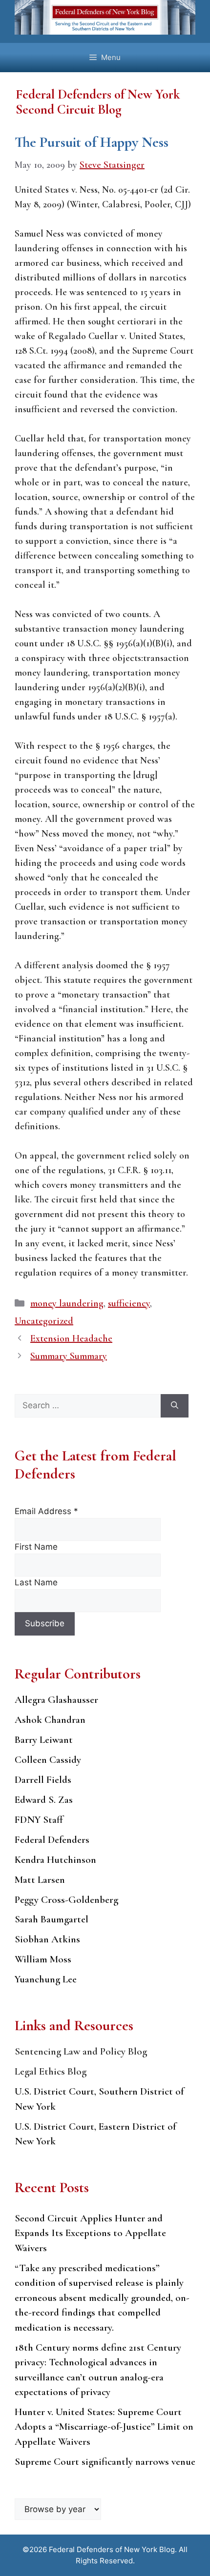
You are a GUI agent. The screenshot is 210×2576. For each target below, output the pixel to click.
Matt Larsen (40, 1880)
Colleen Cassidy (48, 1760)
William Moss (43, 1959)
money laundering (67, 1303)
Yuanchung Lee (46, 1979)
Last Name (36, 1582)
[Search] (175, 1406)
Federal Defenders (52, 1840)
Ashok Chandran (50, 1720)
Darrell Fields (43, 1780)
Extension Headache (71, 1338)
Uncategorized (44, 1321)
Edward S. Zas (44, 1800)
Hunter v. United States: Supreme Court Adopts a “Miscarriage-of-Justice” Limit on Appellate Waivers (104, 2427)
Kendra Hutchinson (55, 1860)
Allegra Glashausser (56, 1700)
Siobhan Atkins (47, 1939)
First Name (36, 1547)
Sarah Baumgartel (52, 1919)
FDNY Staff (39, 1820)
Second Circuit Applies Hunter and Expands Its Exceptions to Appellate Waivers (90, 2233)
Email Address (46, 1511)
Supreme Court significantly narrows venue (105, 2462)
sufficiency (129, 1303)
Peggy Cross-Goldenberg (66, 1900)
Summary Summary (69, 1356)
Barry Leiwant (44, 1740)
